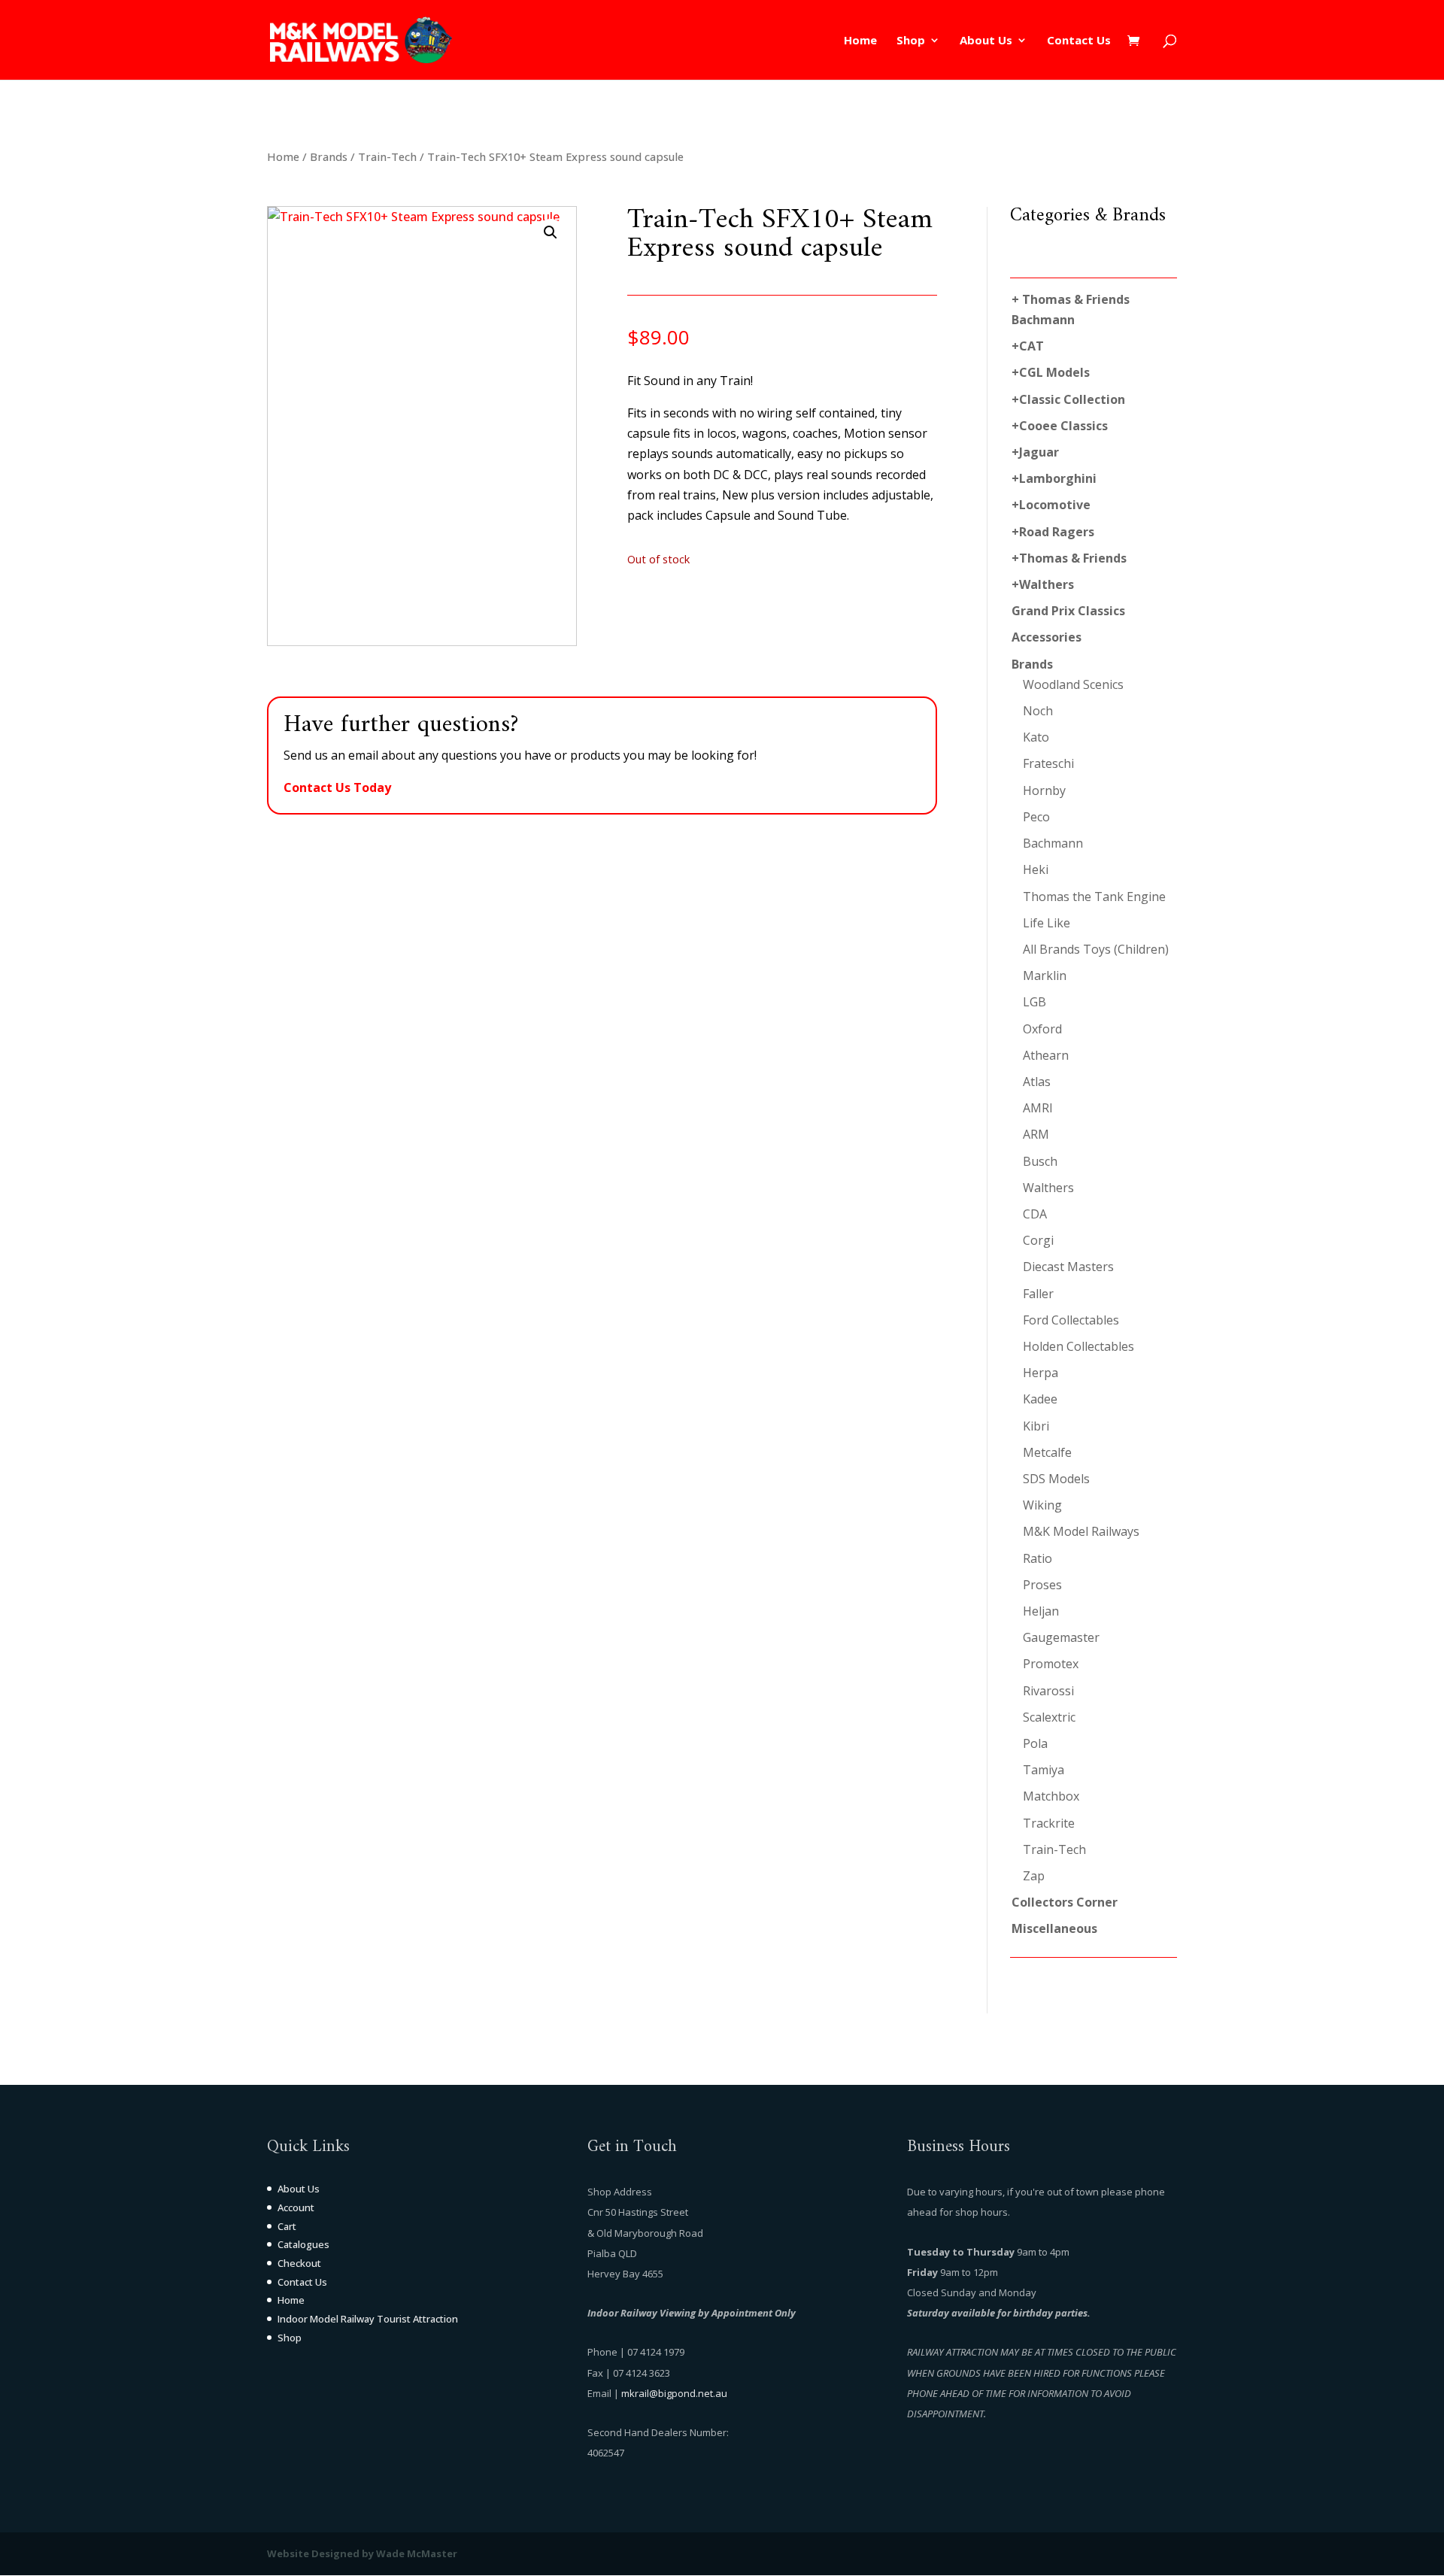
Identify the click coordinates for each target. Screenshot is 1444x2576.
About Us (986, 41)
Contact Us (1079, 41)
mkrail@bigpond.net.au (674, 2393)
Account (296, 2207)
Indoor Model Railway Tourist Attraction (368, 2319)
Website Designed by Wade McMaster (362, 2553)
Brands (329, 156)
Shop (911, 41)
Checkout (299, 2263)
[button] (551, 232)
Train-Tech (387, 156)
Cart (287, 2226)
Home (860, 41)
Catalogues (303, 2244)
